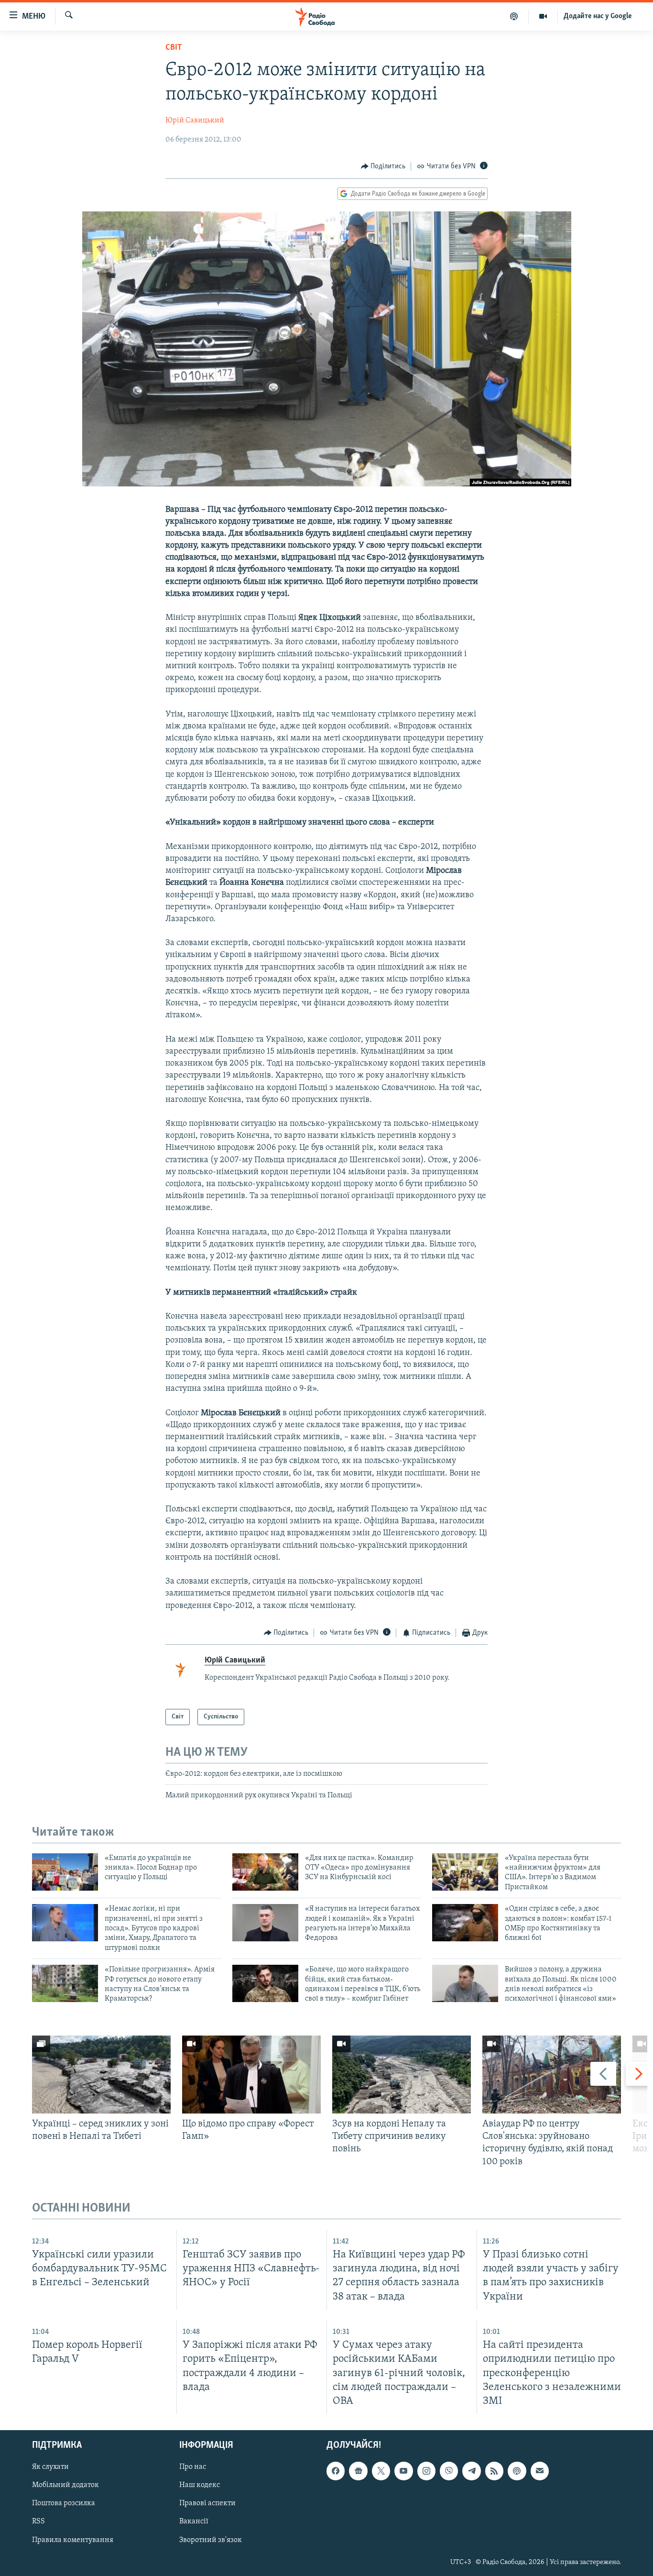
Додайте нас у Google (598, 16)
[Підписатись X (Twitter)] (381, 2471)
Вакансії (194, 2521)
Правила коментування (73, 2540)
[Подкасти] (514, 16)
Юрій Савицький (195, 121)
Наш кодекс (200, 2485)
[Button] (383, 166)
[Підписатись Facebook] (336, 2471)
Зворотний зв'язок (211, 2540)
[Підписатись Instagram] (426, 2471)
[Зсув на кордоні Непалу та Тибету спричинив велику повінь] (402, 2075)
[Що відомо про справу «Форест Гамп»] (251, 2075)
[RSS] (494, 2471)
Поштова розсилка (64, 2503)
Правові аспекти (207, 2503)
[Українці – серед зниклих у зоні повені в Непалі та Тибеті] (101, 2075)
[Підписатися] (540, 2471)
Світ (174, 48)
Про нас (193, 2467)
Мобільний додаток (65, 2485)
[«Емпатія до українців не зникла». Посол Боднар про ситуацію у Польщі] (65, 1872)
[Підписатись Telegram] (471, 2471)
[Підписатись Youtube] (403, 2471)
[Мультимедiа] (543, 16)
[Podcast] (517, 2471)
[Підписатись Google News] (358, 2471)
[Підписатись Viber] (449, 2471)
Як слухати (50, 2467)
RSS (38, 2521)
